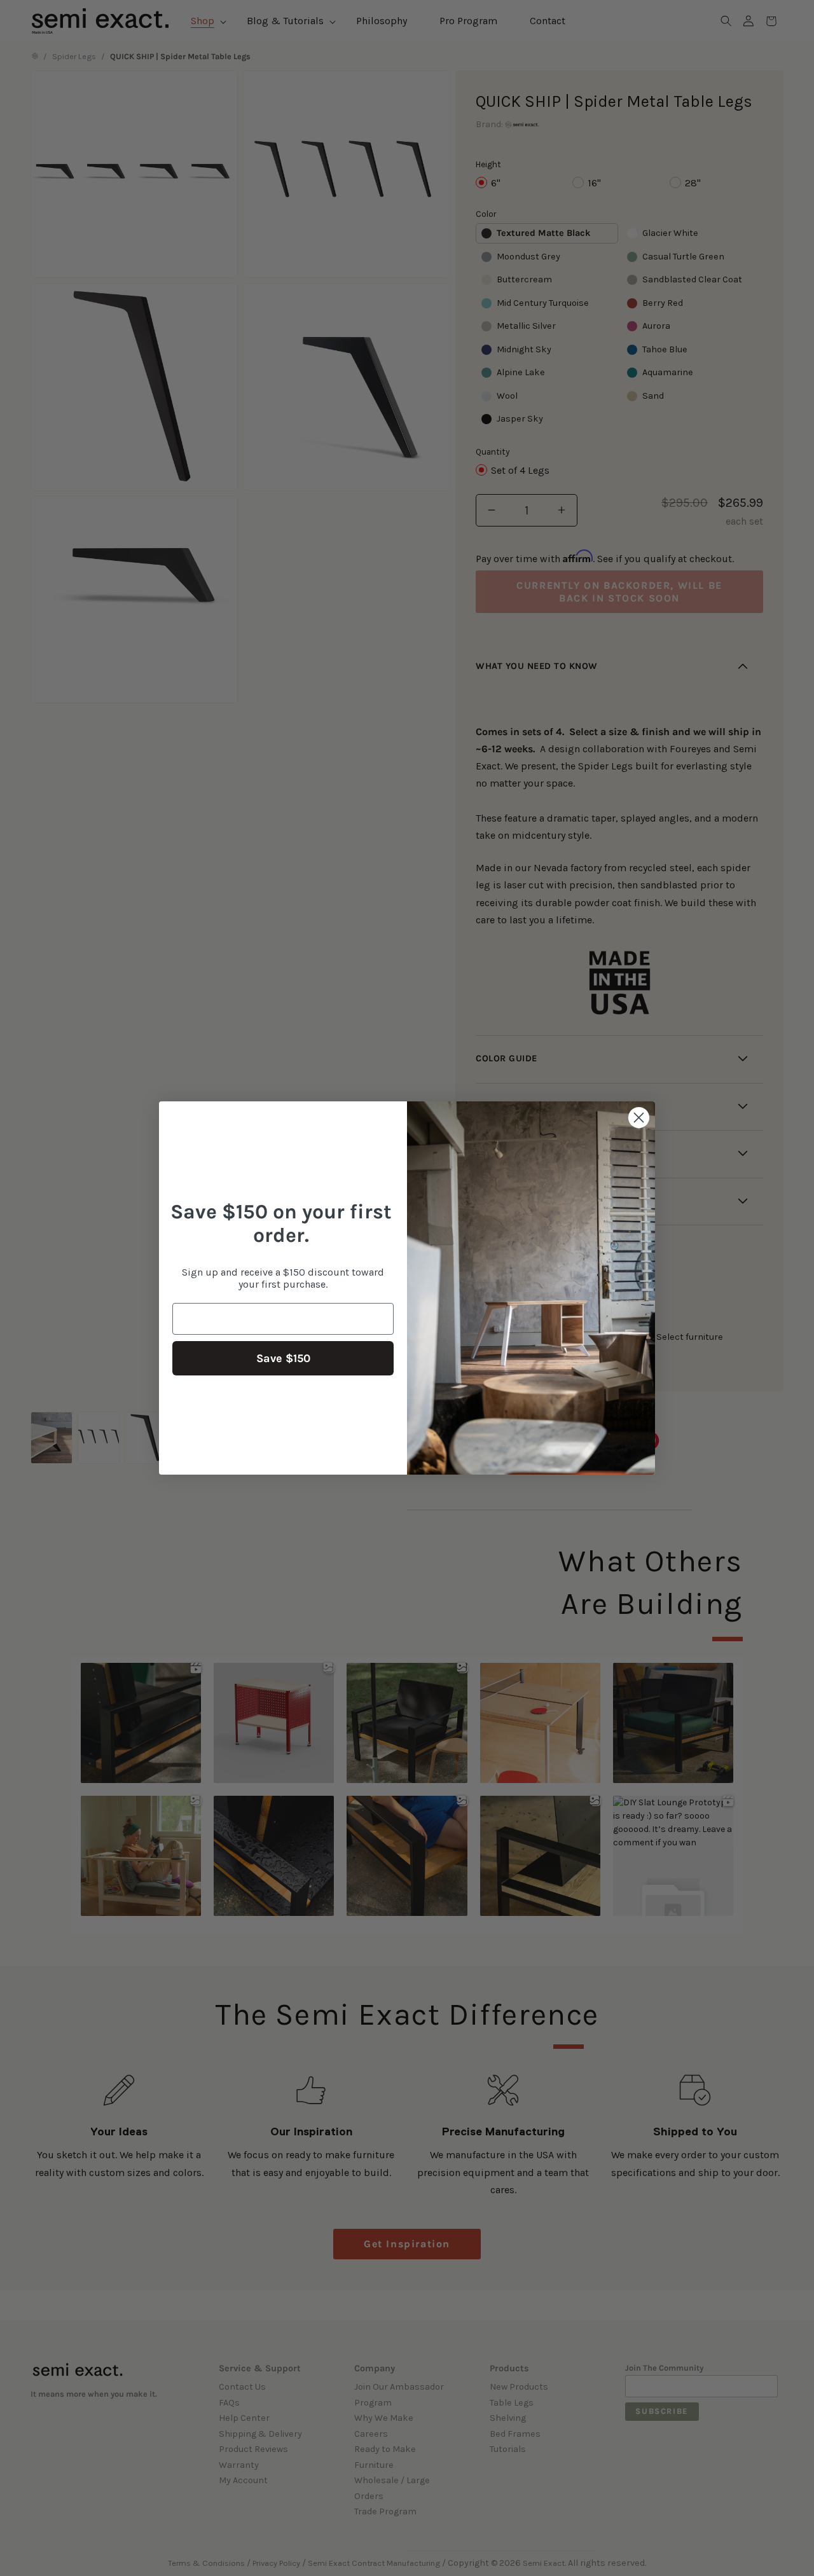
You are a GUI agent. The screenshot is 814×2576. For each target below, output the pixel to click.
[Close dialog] (639, 1118)
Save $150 (283, 1358)
